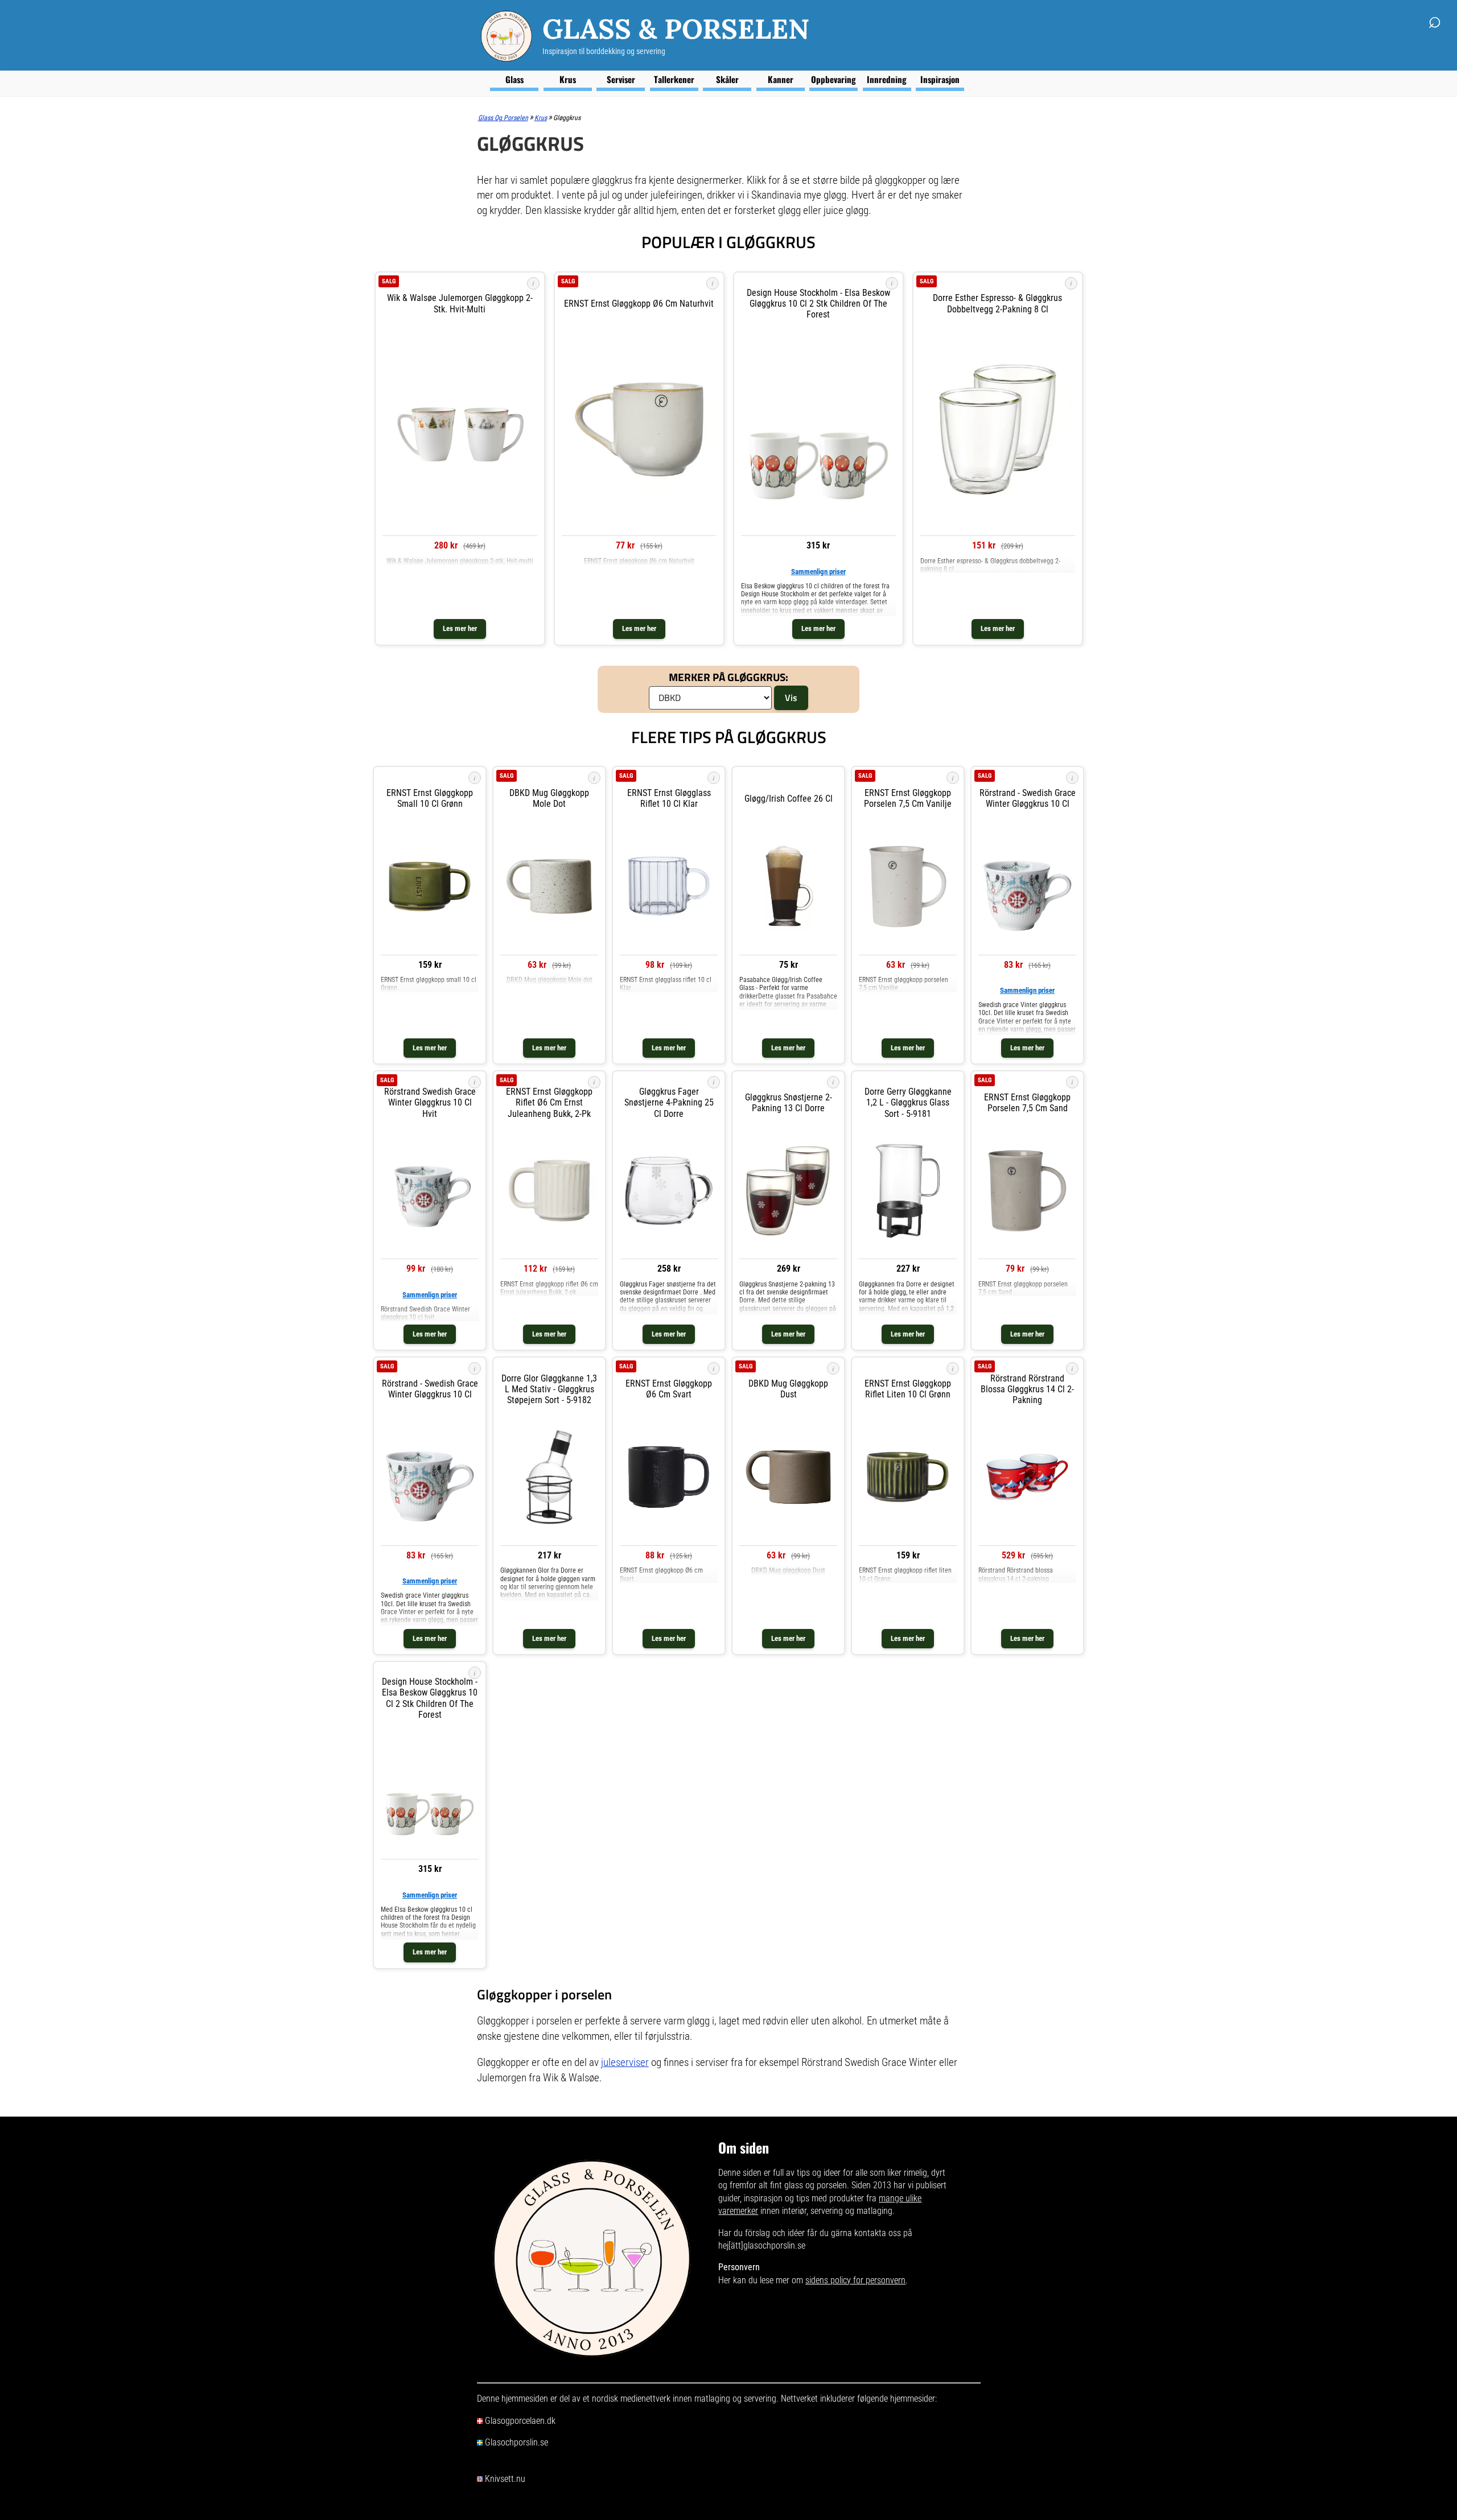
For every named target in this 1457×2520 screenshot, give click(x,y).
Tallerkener (674, 79)
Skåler (727, 79)
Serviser (621, 79)
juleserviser (625, 2062)
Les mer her (460, 628)
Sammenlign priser (818, 572)
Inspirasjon (940, 79)
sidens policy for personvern (855, 2280)
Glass (515, 79)
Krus (568, 79)
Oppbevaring (834, 79)
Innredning (887, 79)
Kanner (781, 79)
